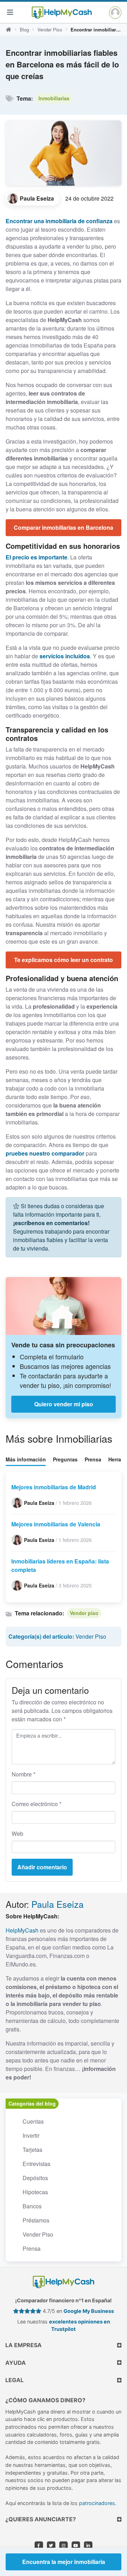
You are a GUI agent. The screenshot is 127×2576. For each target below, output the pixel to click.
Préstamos (36, 2220)
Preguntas (65, 1459)
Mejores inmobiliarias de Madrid (54, 1487)
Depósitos (35, 2178)
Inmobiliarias (54, 98)
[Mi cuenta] (115, 13)
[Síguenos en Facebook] (39, 2546)
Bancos (32, 2206)
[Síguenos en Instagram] (64, 2546)
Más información (26, 1459)
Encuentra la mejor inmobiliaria (64, 2562)
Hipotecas (35, 2192)
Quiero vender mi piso (64, 1404)
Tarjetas (32, 2150)
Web (17, 1833)
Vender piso (84, 1613)
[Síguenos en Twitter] (51, 2546)
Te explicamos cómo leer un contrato (64, 960)
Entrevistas (37, 2164)
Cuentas (33, 2121)
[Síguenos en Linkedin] (88, 2546)
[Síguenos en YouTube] (76, 2546)
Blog (24, 29)
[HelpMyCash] (62, 12)
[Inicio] (8, 30)
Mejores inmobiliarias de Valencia (56, 1524)
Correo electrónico (37, 1804)
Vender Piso (50, 29)
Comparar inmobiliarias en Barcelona (64, 527)
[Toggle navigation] (10, 12)
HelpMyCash (22, 1930)
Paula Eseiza (58, 1904)
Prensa (93, 1459)
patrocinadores (97, 2503)
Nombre (23, 1774)
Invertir (31, 2135)
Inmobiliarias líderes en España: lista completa (60, 1565)
